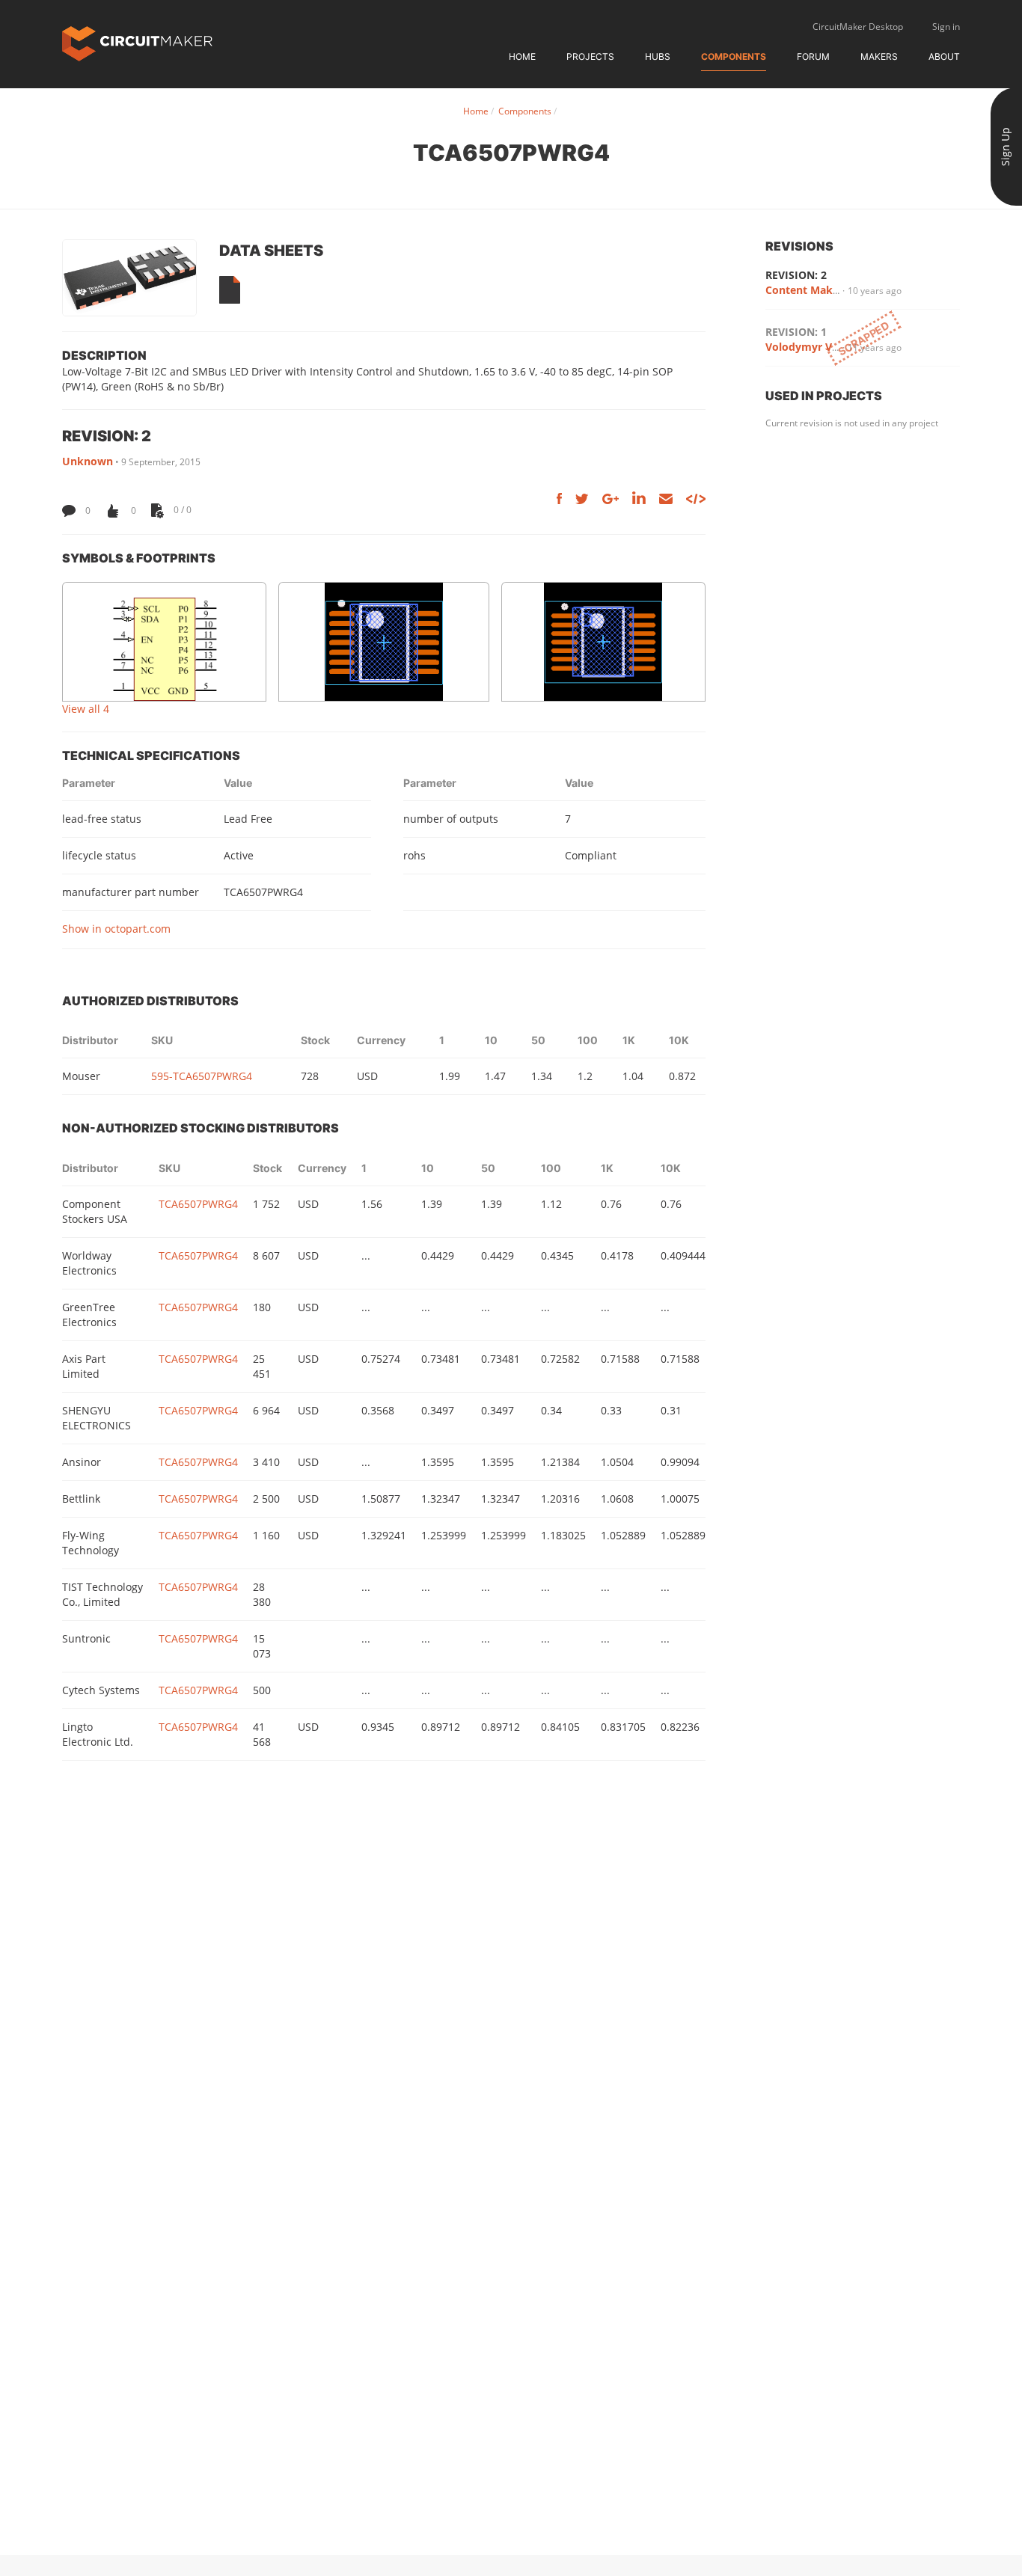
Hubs (658, 56)
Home (522, 56)
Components (734, 56)
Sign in (946, 27)
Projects (590, 56)
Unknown (88, 461)
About (944, 56)
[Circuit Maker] (137, 42)
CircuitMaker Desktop (858, 27)
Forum (813, 56)
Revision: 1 (796, 332)
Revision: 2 (796, 275)
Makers (879, 56)
